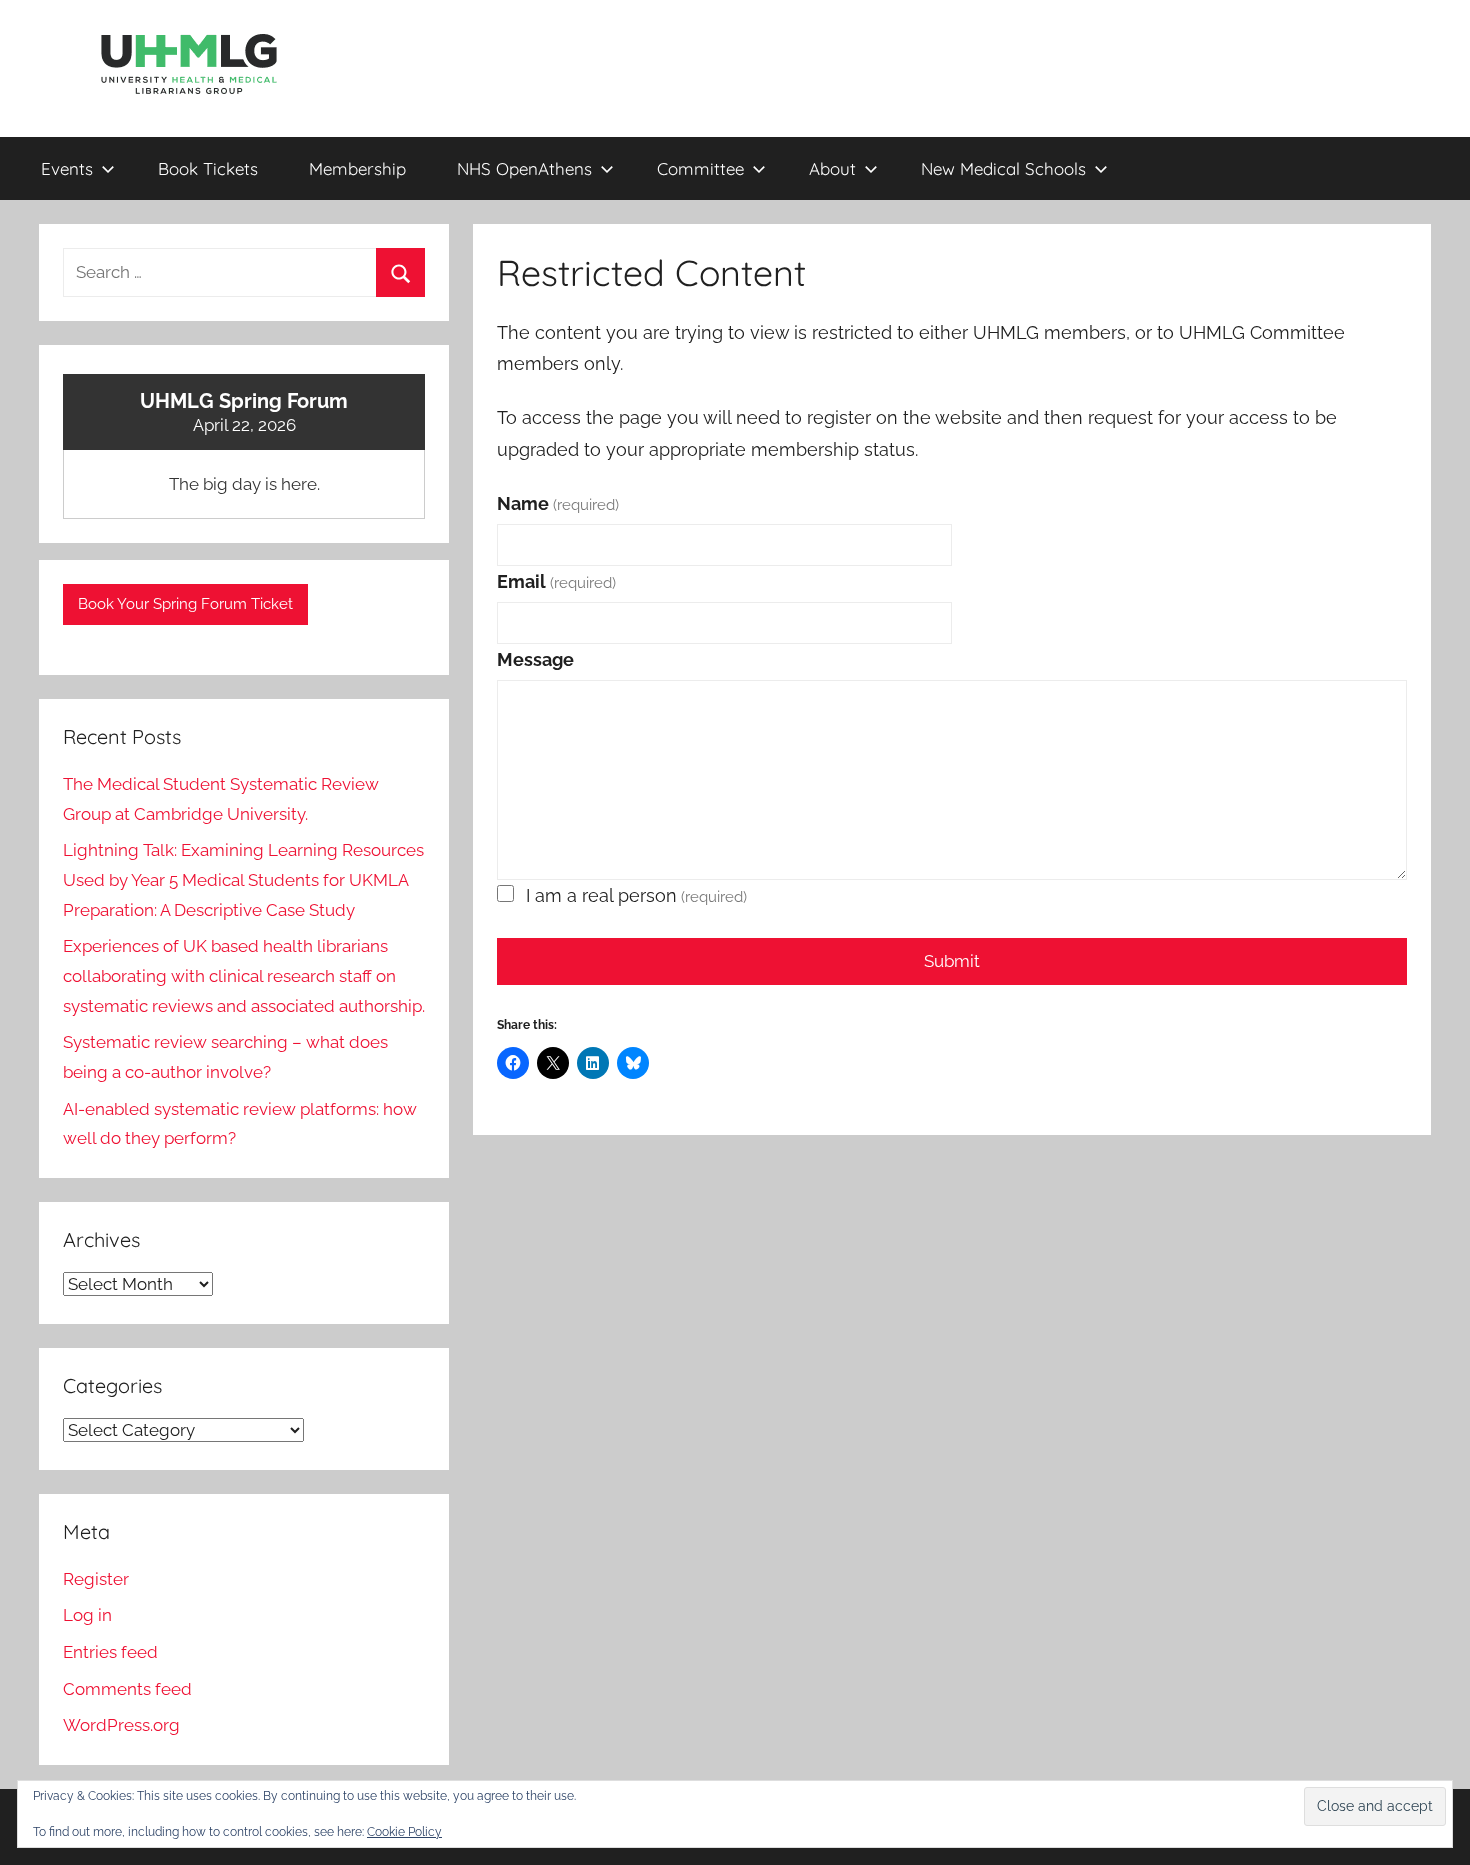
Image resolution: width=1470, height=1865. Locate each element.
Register (96, 1579)
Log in (87, 1615)
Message (535, 659)
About (832, 168)
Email (556, 581)
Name (558, 503)
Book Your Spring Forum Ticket (185, 604)
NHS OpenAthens (524, 168)
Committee (700, 168)
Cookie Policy (404, 1832)
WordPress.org (121, 1725)
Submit (952, 961)
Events (67, 168)
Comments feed (127, 1689)
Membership (357, 168)
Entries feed (110, 1652)
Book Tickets (208, 168)
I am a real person (636, 895)
